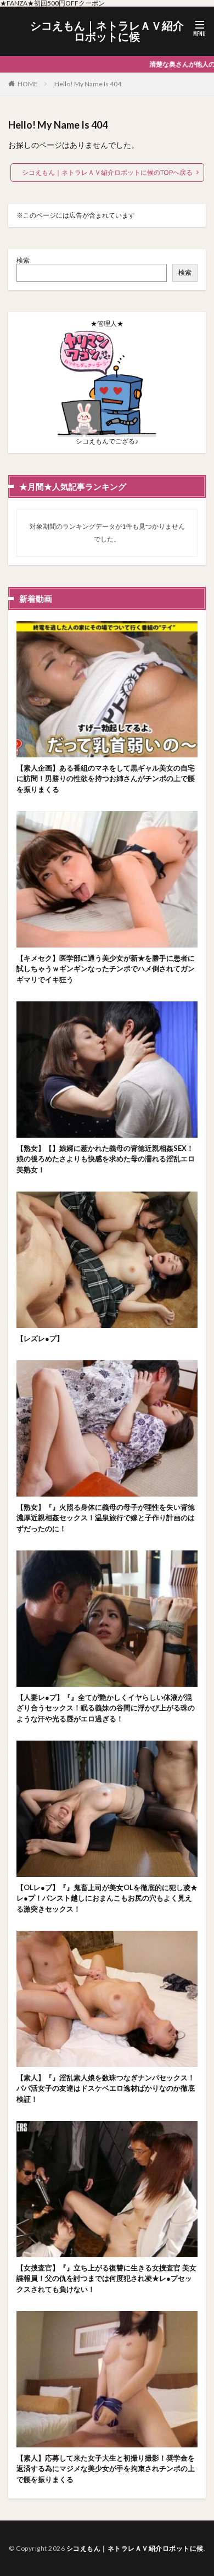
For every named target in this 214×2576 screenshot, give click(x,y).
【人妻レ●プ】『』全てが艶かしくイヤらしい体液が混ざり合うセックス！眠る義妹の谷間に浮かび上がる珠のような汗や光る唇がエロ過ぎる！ (106, 1708)
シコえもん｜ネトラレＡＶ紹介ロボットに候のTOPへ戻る (107, 172)
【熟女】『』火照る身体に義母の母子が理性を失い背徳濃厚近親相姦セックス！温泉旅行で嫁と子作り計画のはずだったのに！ (106, 1518)
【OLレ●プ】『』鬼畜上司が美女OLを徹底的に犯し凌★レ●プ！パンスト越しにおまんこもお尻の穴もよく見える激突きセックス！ (107, 1898)
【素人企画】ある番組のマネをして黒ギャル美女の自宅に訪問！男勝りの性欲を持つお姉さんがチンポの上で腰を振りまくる (106, 779)
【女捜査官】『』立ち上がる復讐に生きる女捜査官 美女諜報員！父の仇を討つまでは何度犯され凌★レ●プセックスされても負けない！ (106, 2278)
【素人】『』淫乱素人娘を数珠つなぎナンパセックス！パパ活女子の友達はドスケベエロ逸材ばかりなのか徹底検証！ (106, 2088)
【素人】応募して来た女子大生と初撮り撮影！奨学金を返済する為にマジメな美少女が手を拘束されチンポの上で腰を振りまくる (106, 2469)
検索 (23, 260)
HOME (28, 84)
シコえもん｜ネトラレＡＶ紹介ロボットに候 (107, 31)
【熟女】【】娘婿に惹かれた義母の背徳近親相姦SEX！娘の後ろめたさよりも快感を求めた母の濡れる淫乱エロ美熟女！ (106, 1159)
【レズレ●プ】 (40, 1338)
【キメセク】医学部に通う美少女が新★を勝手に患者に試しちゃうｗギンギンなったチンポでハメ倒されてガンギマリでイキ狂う (106, 969)
